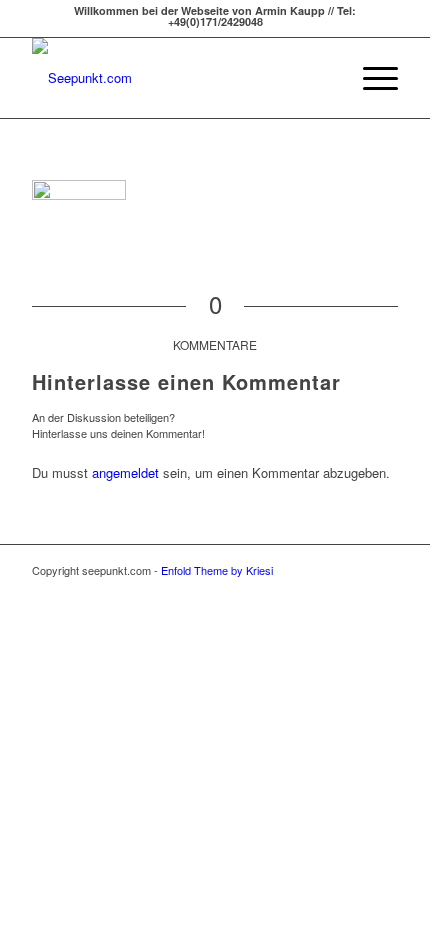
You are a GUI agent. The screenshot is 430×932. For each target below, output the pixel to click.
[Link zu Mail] (323, 570)
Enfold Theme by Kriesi (217, 570)
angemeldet (125, 472)
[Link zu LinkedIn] (383, 570)
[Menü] (370, 78)
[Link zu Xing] (353, 570)
